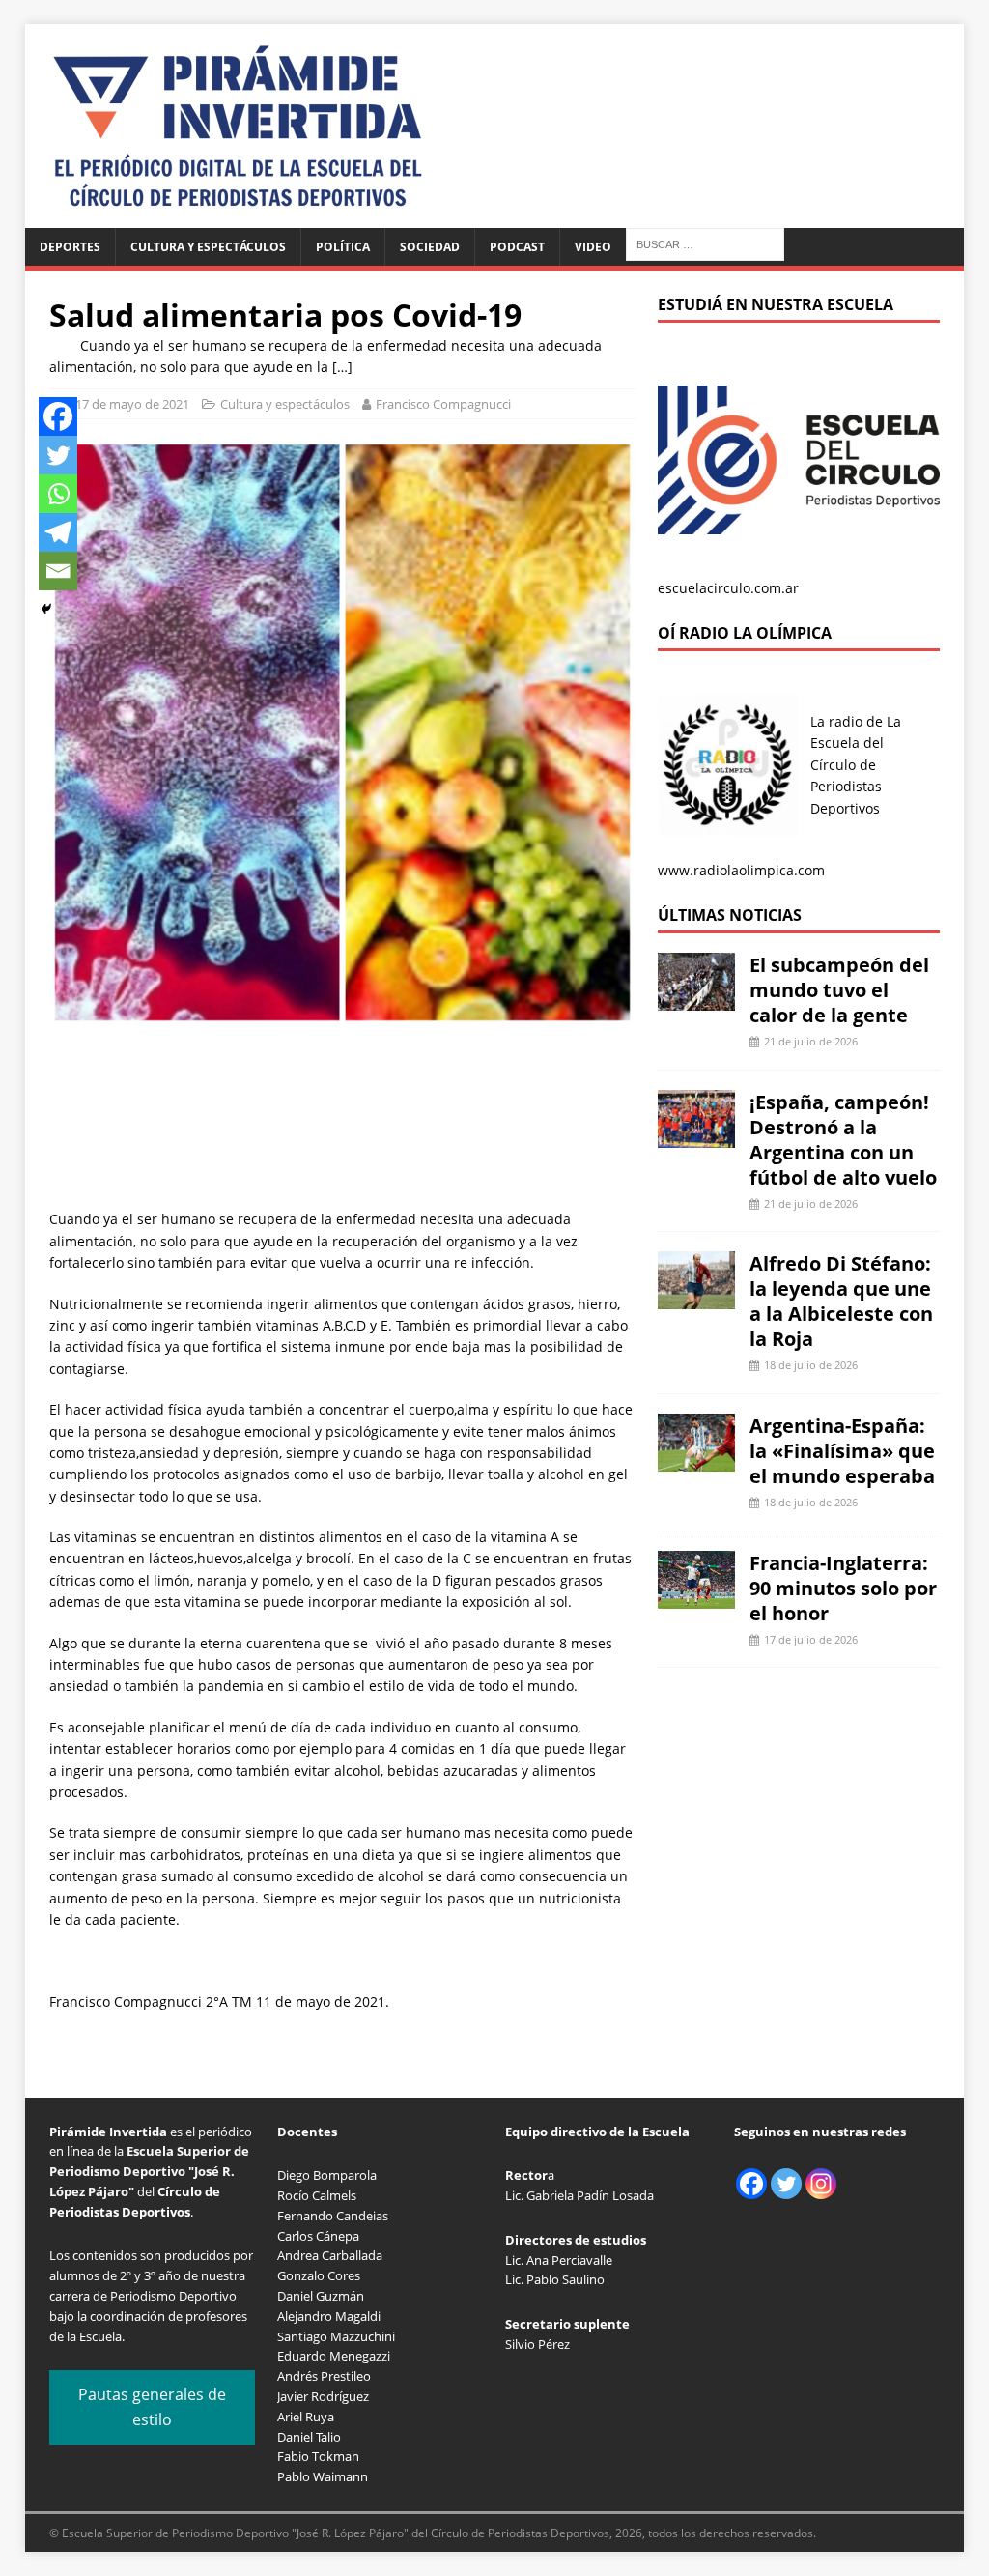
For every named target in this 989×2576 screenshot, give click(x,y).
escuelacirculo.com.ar (728, 588)
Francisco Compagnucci (443, 404)
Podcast (517, 247)
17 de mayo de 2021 (132, 404)
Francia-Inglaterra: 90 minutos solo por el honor (843, 1588)
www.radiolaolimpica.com (741, 870)
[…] (342, 367)
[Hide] (46, 609)
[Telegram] (58, 532)
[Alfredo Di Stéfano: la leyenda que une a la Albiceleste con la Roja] (696, 1298)
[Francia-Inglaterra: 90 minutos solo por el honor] (696, 1597)
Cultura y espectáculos (208, 247)
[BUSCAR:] (705, 243)
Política (343, 247)
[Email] (58, 571)
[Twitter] (58, 455)
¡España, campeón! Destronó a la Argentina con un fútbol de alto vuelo (843, 1140)
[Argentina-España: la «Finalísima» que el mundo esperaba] (696, 1460)
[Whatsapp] (58, 494)
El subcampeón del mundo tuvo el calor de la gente (839, 990)
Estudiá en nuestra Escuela (776, 304)
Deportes (70, 247)
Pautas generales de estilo (152, 2407)
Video (593, 247)
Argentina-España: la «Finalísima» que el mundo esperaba (842, 1451)
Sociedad (430, 247)
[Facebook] (58, 416)
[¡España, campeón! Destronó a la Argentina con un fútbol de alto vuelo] (696, 1136)
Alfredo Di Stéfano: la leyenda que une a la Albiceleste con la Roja (841, 1301)
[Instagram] (821, 2184)
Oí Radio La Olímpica (745, 633)
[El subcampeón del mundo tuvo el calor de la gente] (696, 1000)
